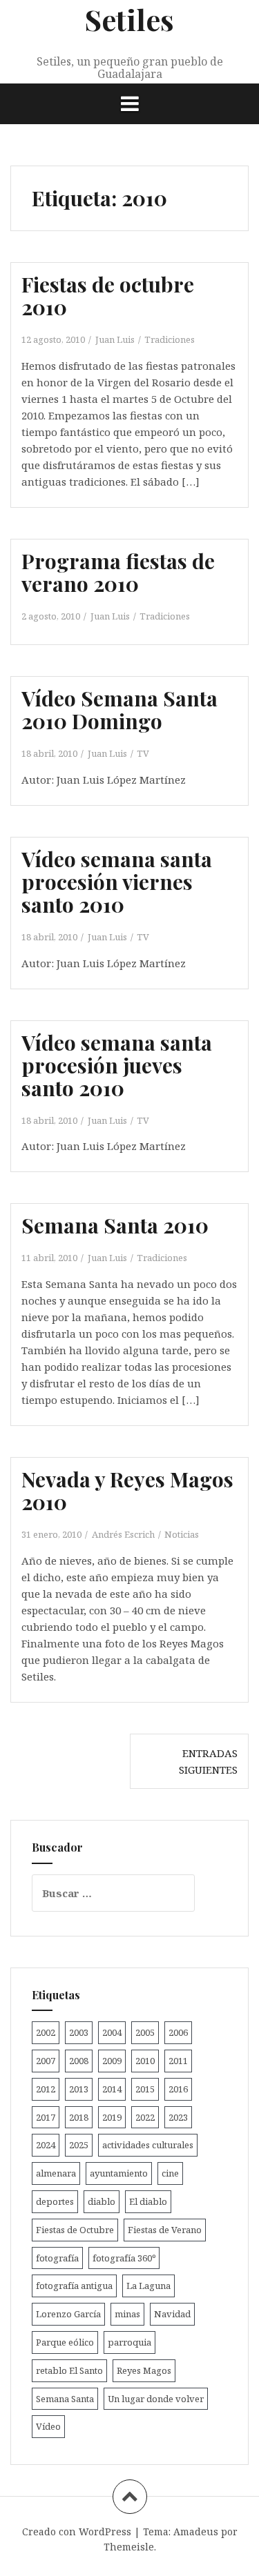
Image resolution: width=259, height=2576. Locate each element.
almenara (56, 2173)
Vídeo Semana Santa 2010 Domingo (119, 710)
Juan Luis (115, 339)
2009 (112, 2061)
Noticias (182, 1534)
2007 (46, 2061)
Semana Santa (65, 2399)
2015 (145, 2089)
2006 (178, 2032)
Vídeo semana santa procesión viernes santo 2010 (117, 882)
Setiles (129, 19)
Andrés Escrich (123, 1534)
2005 (145, 2032)
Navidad (172, 2314)
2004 (112, 2032)
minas (127, 2314)
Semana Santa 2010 (115, 1225)
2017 (46, 2117)
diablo (102, 2201)
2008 (79, 2061)
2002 (46, 2032)
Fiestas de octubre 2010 (108, 296)
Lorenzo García (68, 2314)
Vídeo (48, 2426)
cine (170, 2173)
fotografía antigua (74, 2286)
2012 (46, 2089)
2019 (112, 2117)
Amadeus (196, 2532)
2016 (178, 2089)
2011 (178, 2061)
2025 (79, 2145)
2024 (46, 2145)
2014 (112, 2089)
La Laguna (148, 2286)
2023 (178, 2117)
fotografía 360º (124, 2258)
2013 (79, 2089)
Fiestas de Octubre (75, 2230)
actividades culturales (148, 2145)
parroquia (129, 2342)
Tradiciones (170, 339)
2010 (145, 2061)
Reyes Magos (144, 2370)
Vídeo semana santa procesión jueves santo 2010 (117, 1065)
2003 (79, 2032)
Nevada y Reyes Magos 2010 (127, 1490)
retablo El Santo (69, 2370)
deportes (55, 2201)
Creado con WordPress (77, 2532)
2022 (145, 2117)
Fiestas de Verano (165, 2230)
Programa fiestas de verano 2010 (118, 572)
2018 (79, 2117)
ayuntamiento (119, 2173)
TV (143, 753)
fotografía (57, 2258)
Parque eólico (65, 2342)
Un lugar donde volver (156, 2399)
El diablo (148, 2201)
